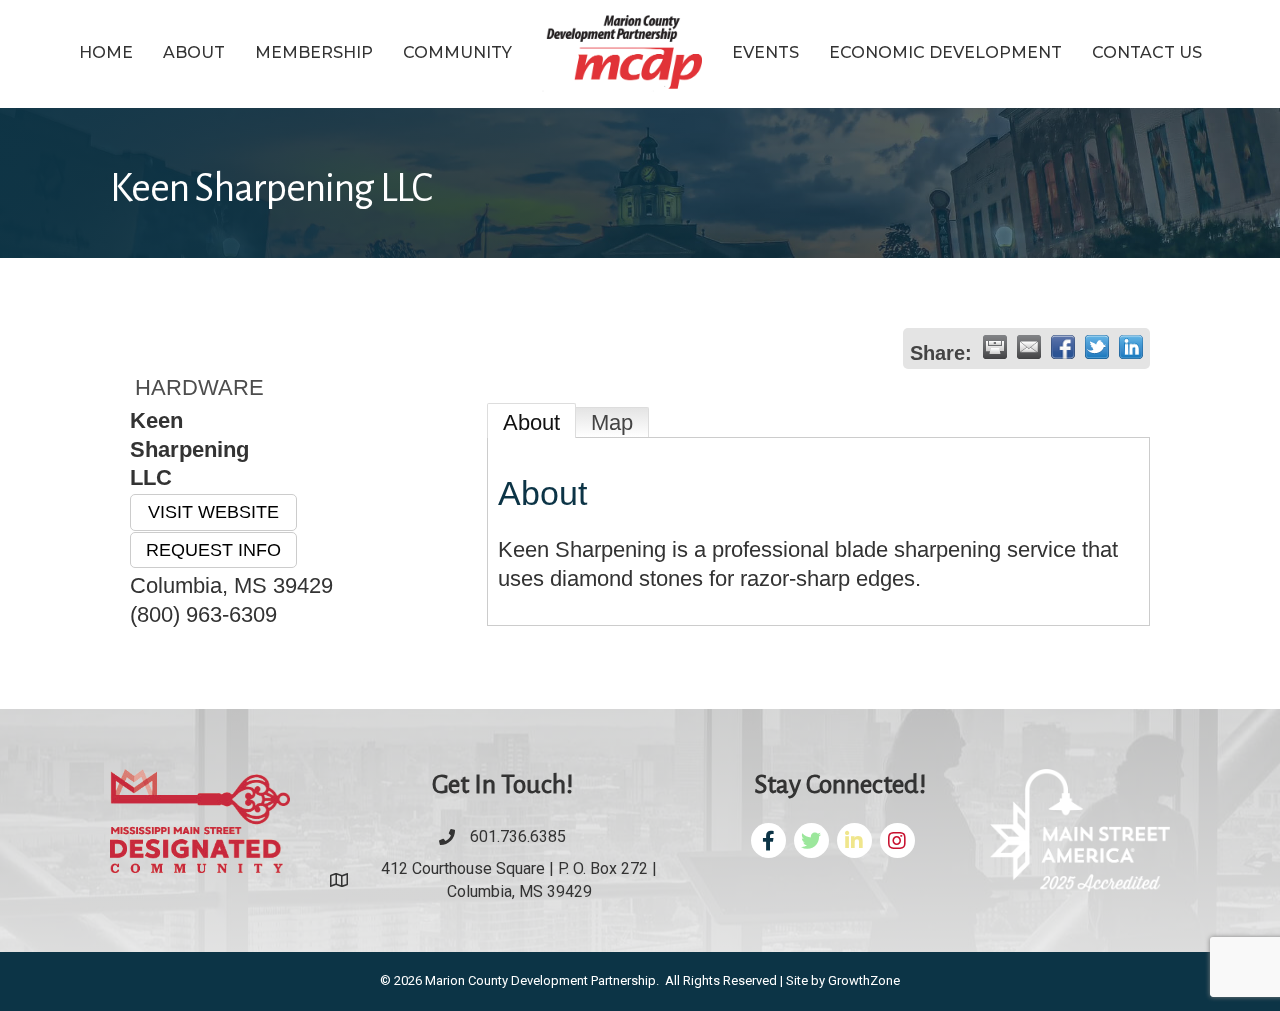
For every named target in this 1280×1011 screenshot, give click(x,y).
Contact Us (1147, 52)
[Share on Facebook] (1063, 347)
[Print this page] (995, 347)
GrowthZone (864, 980)
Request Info (213, 550)
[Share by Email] (1029, 347)
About (194, 52)
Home (106, 52)
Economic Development (945, 52)
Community (457, 52)
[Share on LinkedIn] (1131, 347)
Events (765, 52)
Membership (314, 52)
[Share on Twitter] (1097, 347)
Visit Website (213, 512)
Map (612, 422)
